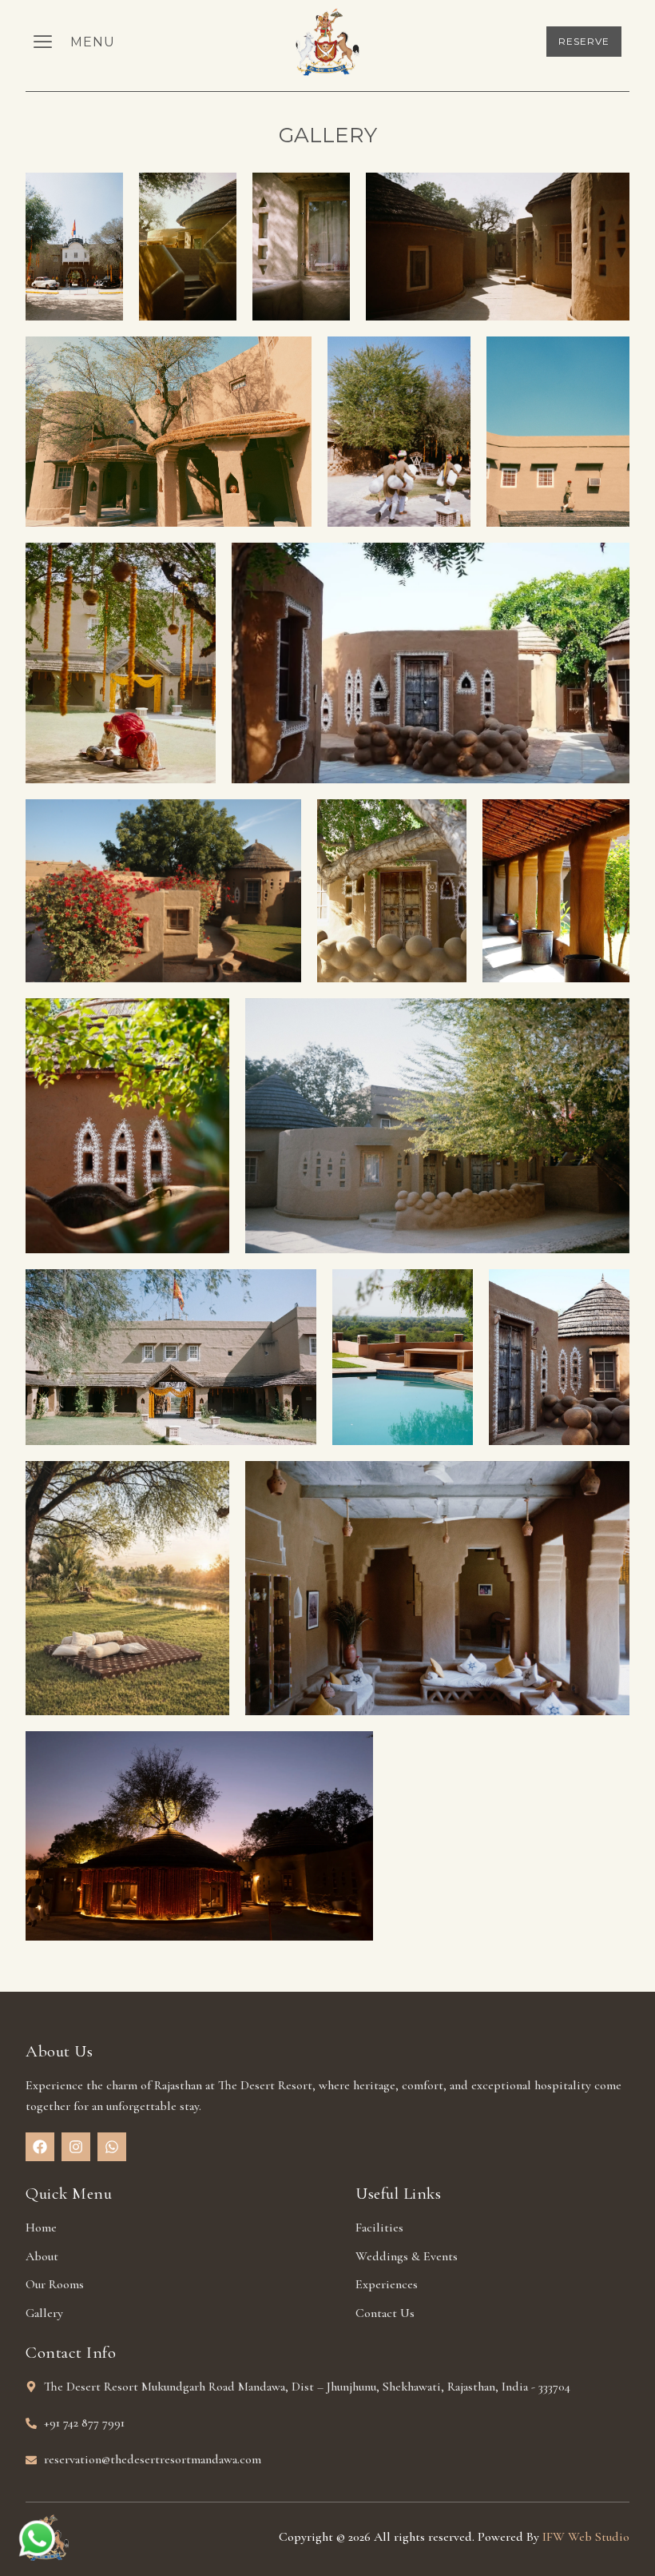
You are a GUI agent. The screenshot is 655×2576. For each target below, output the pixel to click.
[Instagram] (76, 2147)
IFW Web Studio (586, 2537)
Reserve (584, 41)
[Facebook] (40, 2147)
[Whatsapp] (112, 2147)
